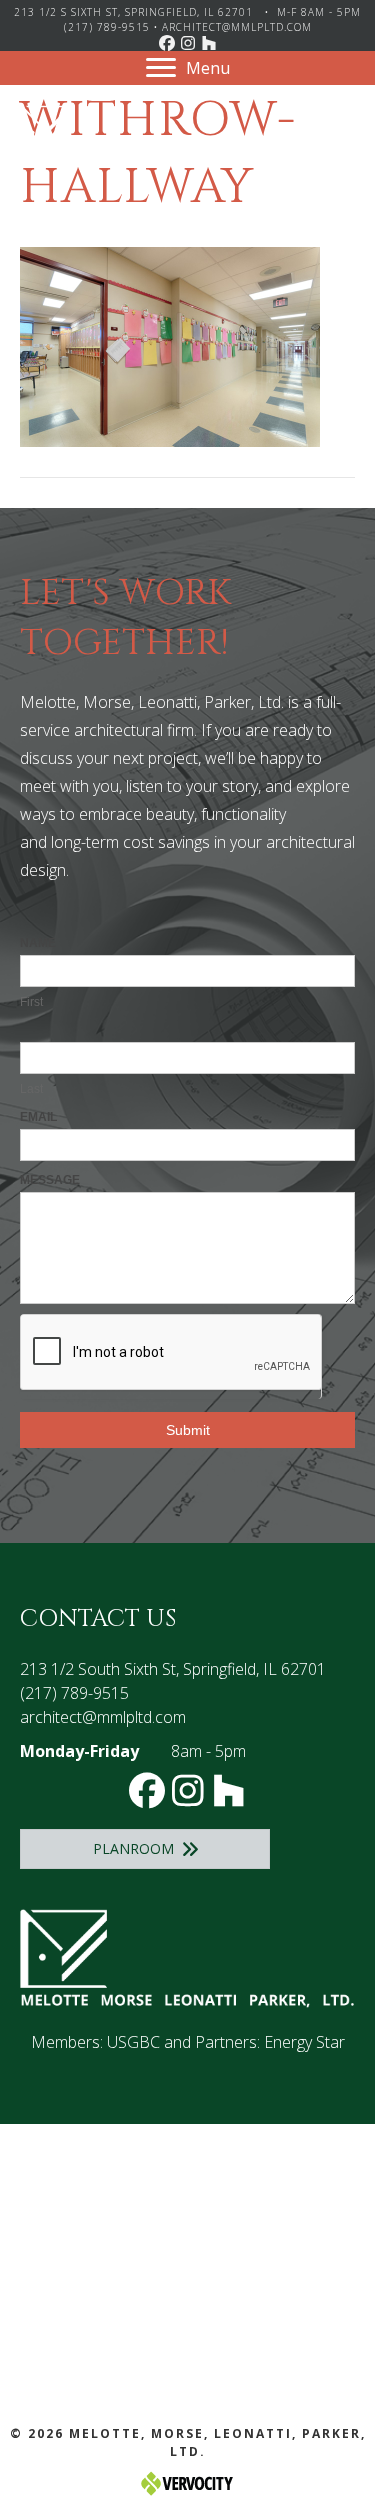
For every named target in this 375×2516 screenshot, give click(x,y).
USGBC (133, 2042)
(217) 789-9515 (107, 27)
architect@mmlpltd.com (237, 27)
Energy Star (304, 2042)
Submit (188, 1430)
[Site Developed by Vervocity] (188, 2482)
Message (50, 1180)
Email (38, 1117)
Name (38, 943)
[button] (167, 43)
